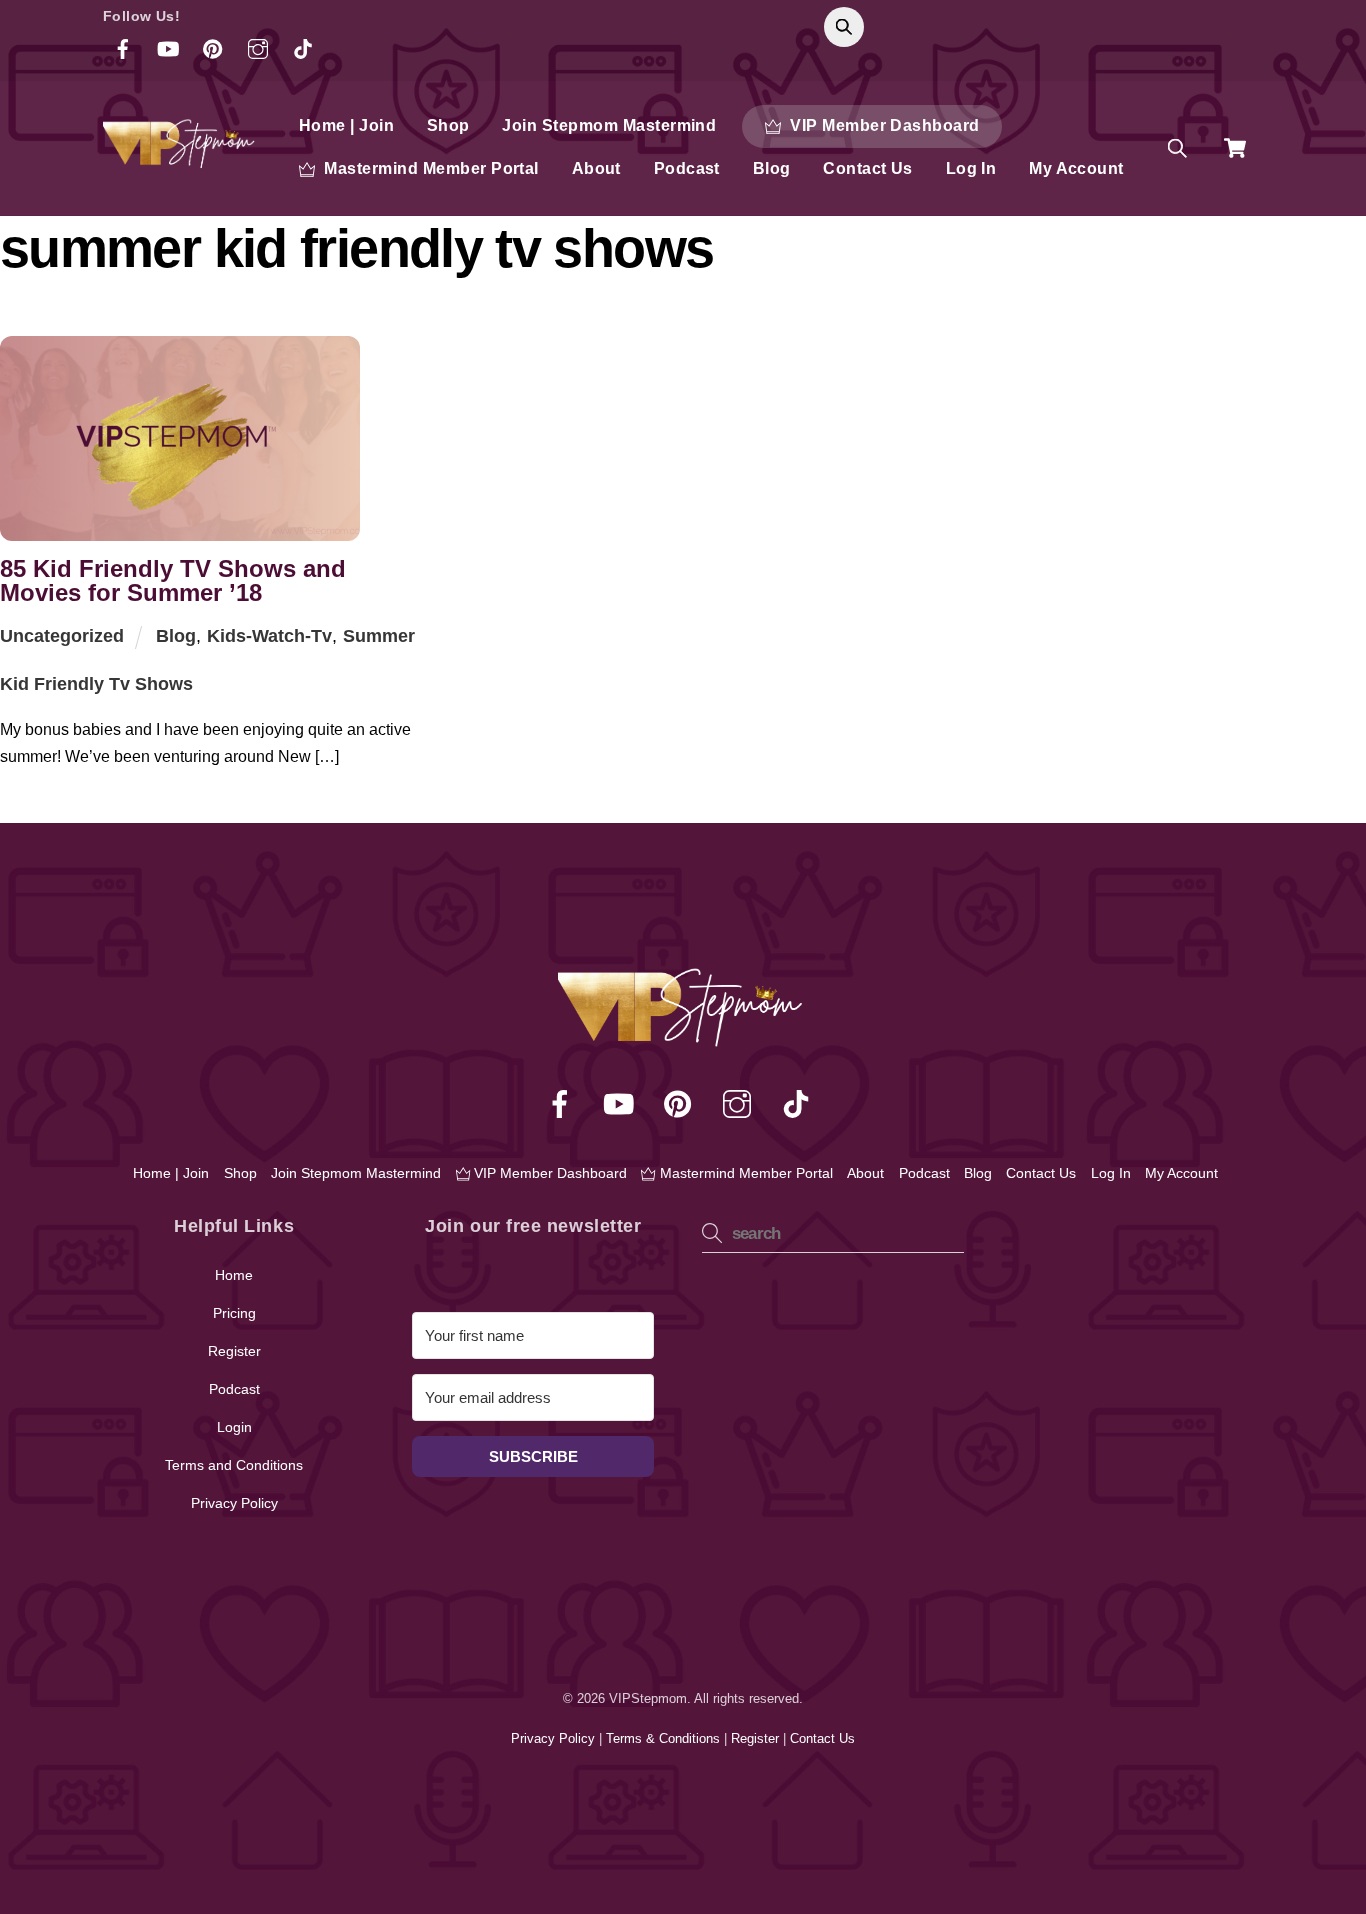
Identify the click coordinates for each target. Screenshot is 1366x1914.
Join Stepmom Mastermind (609, 125)
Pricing (234, 1313)
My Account (1076, 168)
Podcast (687, 168)
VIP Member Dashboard (883, 125)
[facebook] (563, 1104)
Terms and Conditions (234, 1465)
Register (234, 1351)
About (596, 168)
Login (234, 1427)
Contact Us (868, 168)
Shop (448, 125)
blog (176, 636)
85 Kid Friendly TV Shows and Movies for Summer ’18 (173, 580)
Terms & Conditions (665, 1738)
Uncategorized (62, 636)
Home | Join (346, 125)
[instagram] (740, 1104)
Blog (772, 168)
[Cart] (1235, 148)
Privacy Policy (234, 1503)
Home (234, 1275)
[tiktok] (799, 1104)
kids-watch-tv (269, 636)
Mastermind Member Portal (429, 168)
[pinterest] (681, 1104)
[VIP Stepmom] (180, 159)
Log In (971, 168)
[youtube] (622, 1104)
